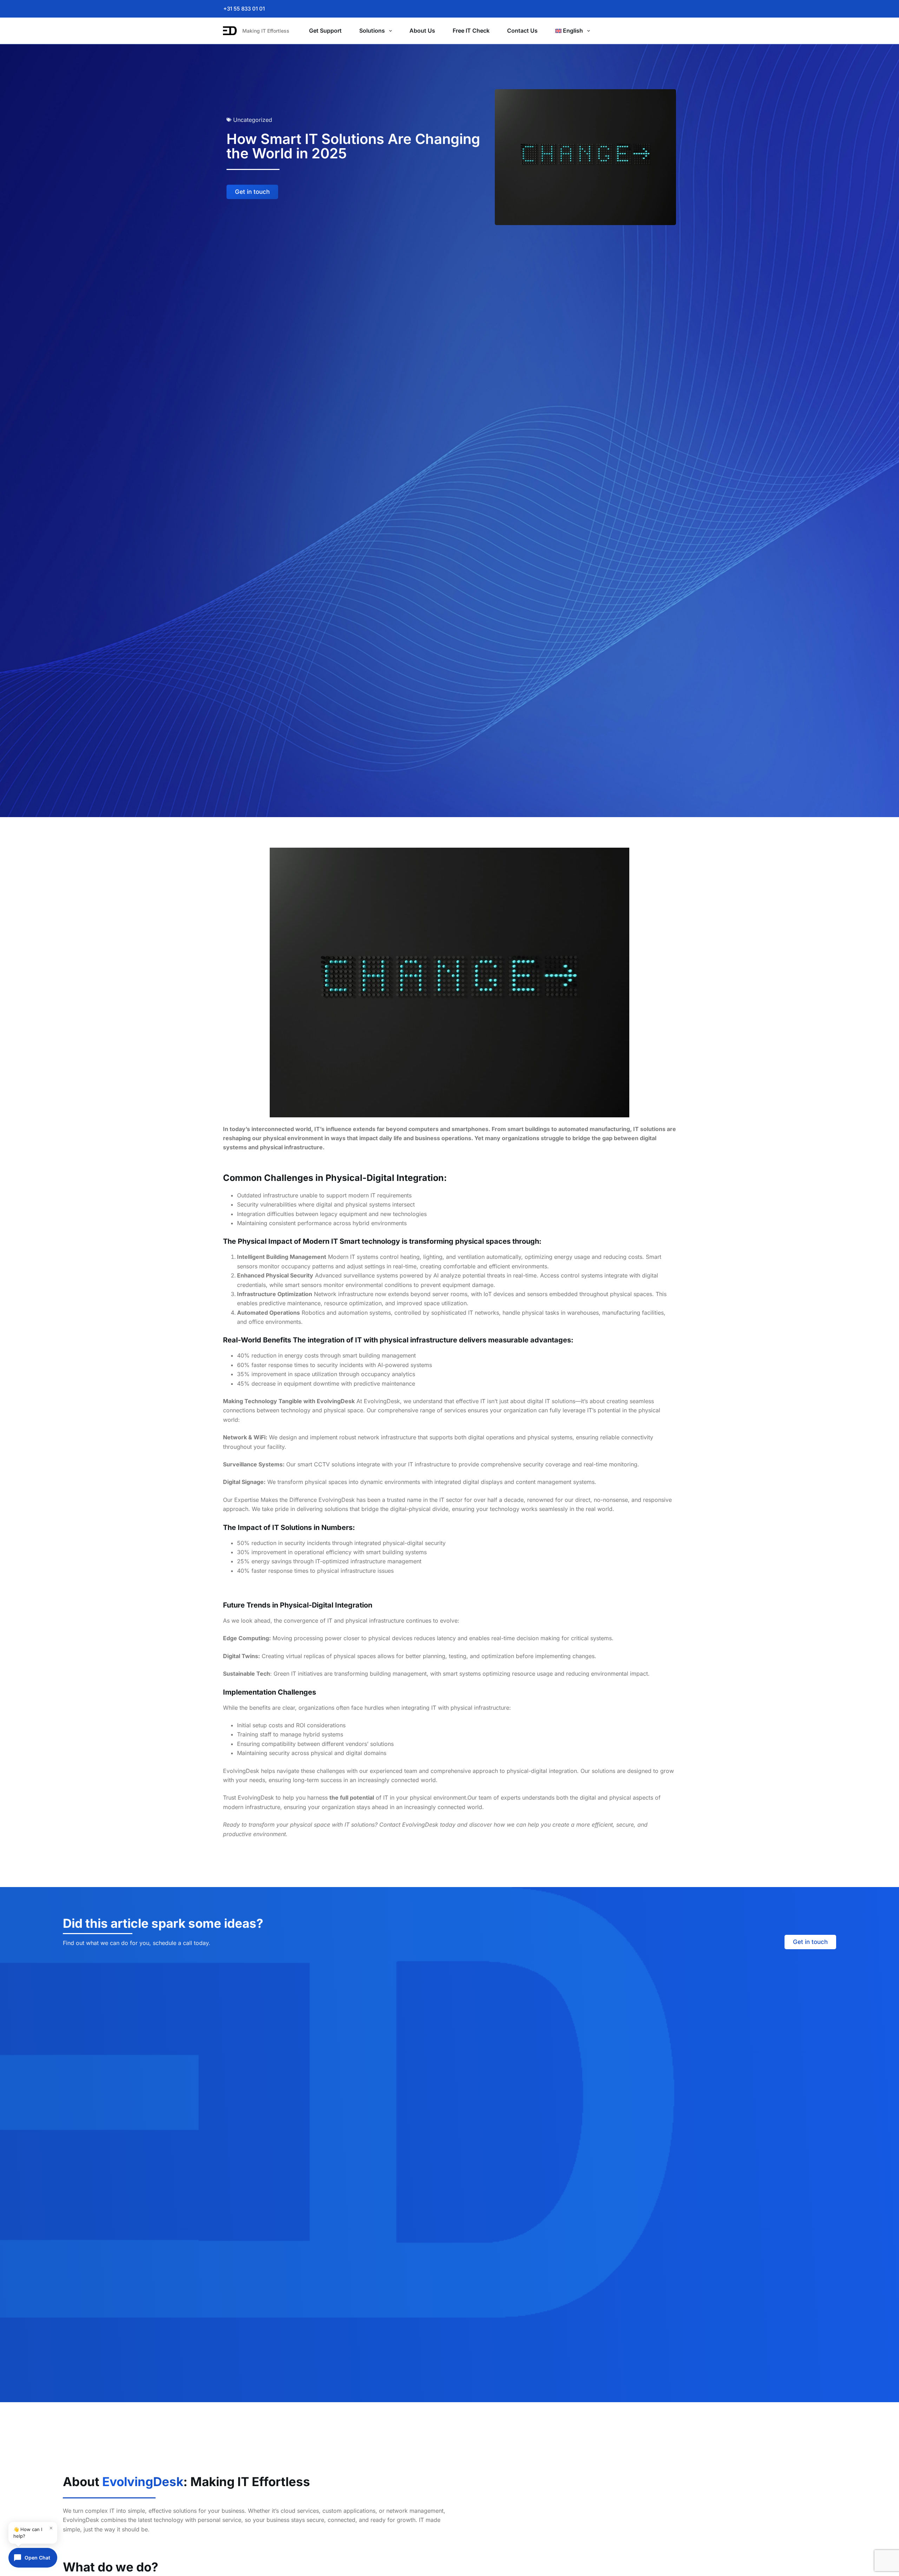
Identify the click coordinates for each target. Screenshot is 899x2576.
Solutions (372, 31)
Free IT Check (471, 31)
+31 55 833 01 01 (244, 9)
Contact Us (522, 31)
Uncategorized (253, 120)
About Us (422, 31)
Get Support (325, 31)
